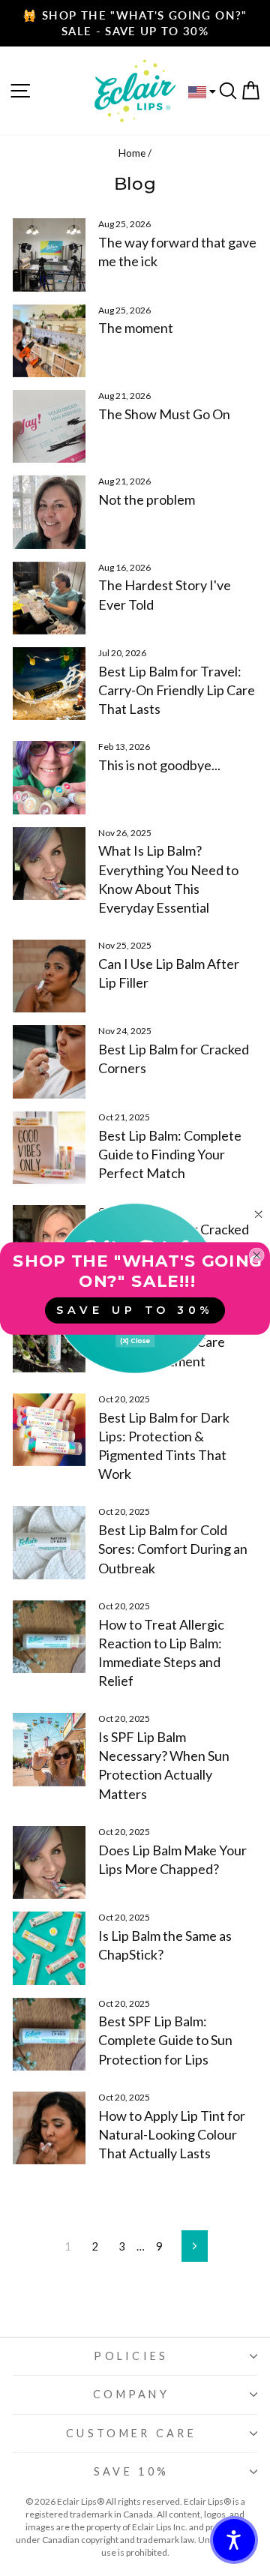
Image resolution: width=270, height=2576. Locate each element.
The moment (136, 328)
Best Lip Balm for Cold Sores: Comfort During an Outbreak (173, 1549)
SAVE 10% (132, 2471)
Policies (131, 2356)
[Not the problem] (49, 512)
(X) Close (135, 1340)
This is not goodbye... (159, 765)
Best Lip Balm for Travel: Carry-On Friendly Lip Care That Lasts (177, 690)
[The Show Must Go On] (49, 426)
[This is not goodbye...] (49, 777)
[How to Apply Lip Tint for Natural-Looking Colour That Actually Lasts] (49, 2128)
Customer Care (131, 2433)
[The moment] (49, 341)
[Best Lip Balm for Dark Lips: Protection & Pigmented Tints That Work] (49, 1430)
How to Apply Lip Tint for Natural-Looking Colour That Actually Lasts (172, 2134)
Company (131, 2394)
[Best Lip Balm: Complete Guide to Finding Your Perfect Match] (49, 1148)
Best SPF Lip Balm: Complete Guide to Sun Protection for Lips (165, 2040)
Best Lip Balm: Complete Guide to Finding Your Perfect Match (170, 1154)
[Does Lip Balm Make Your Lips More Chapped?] (49, 1862)
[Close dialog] (258, 1214)
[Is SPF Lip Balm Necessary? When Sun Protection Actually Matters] (49, 1749)
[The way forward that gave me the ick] (49, 255)
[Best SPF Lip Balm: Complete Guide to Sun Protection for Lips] (49, 2034)
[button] (234, 2540)
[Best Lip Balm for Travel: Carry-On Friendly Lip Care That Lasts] (49, 684)
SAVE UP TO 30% (135, 1310)
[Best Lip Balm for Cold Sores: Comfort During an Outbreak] (49, 1542)
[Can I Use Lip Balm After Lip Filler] (49, 976)
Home (132, 153)
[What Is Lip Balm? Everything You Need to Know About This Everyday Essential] (49, 864)
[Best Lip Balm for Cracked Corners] (49, 1062)
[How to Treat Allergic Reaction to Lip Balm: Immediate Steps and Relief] (49, 1637)
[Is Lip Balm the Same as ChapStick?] (49, 1948)
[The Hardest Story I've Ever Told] (49, 598)
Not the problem (147, 499)
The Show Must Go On (164, 414)
